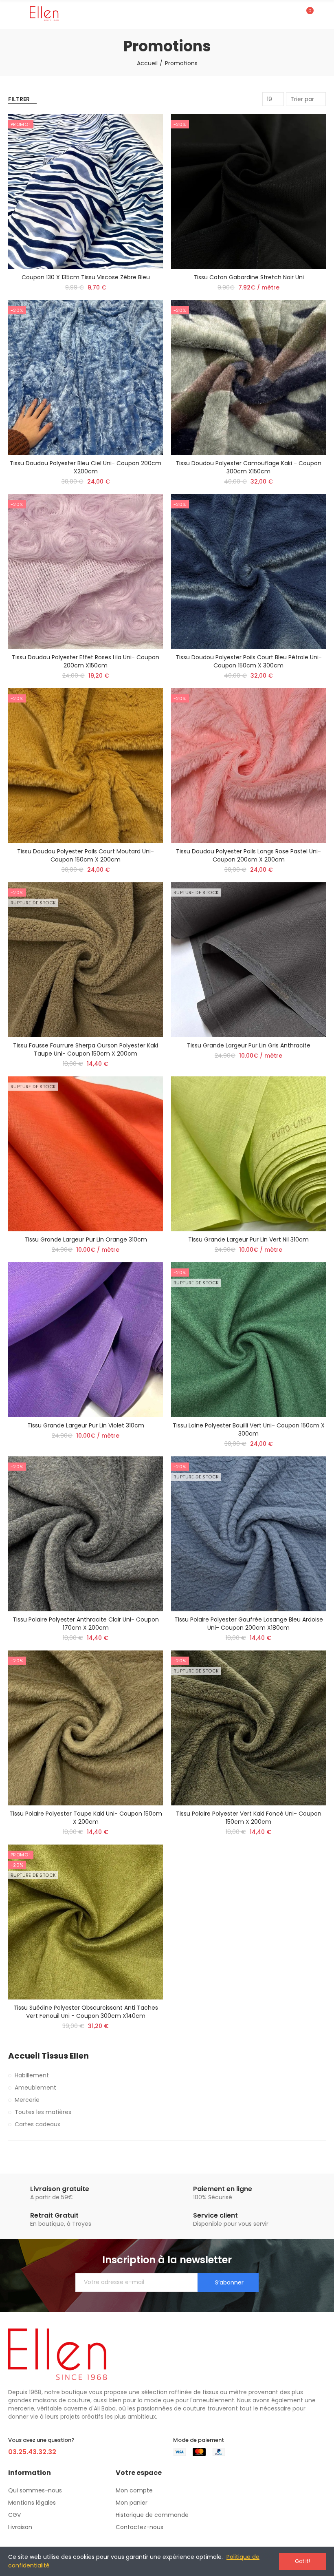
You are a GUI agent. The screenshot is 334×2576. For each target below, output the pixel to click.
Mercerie (27, 2100)
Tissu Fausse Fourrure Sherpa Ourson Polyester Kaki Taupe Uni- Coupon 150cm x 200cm (86, 1049)
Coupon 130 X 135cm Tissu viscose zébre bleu (86, 277)
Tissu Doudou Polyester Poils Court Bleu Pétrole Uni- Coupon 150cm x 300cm (249, 661)
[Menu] (12, 14)
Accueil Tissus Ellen (48, 2056)
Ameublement (35, 2088)
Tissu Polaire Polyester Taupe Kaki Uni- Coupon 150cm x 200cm (86, 1818)
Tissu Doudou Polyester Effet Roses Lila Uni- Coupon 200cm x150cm (86, 661)
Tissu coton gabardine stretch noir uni (249, 277)
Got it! (302, 2561)
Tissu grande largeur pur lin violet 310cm (86, 1425)
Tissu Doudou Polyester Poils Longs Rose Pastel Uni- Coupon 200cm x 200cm (248, 855)
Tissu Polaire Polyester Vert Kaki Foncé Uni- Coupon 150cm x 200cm (249, 1818)
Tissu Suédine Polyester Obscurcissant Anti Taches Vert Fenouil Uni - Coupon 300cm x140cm (86, 2012)
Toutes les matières (43, 2112)
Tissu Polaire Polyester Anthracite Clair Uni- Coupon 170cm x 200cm (86, 1624)
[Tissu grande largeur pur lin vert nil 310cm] (248, 1154)
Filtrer (19, 99)
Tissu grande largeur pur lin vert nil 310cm (248, 1239)
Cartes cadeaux (37, 2124)
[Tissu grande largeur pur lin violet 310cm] (86, 1340)
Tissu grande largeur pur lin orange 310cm (86, 1239)
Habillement (32, 2075)
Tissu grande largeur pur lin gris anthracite (249, 1045)
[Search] (292, 14)
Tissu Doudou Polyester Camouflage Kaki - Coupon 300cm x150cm (248, 467)
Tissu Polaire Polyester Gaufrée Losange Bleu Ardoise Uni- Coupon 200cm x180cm (249, 1624)
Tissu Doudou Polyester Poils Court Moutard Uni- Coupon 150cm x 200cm (86, 855)
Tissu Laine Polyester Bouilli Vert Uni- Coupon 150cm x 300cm (249, 1429)
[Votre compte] (322, 14)
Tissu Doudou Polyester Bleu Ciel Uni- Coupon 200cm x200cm (86, 467)
